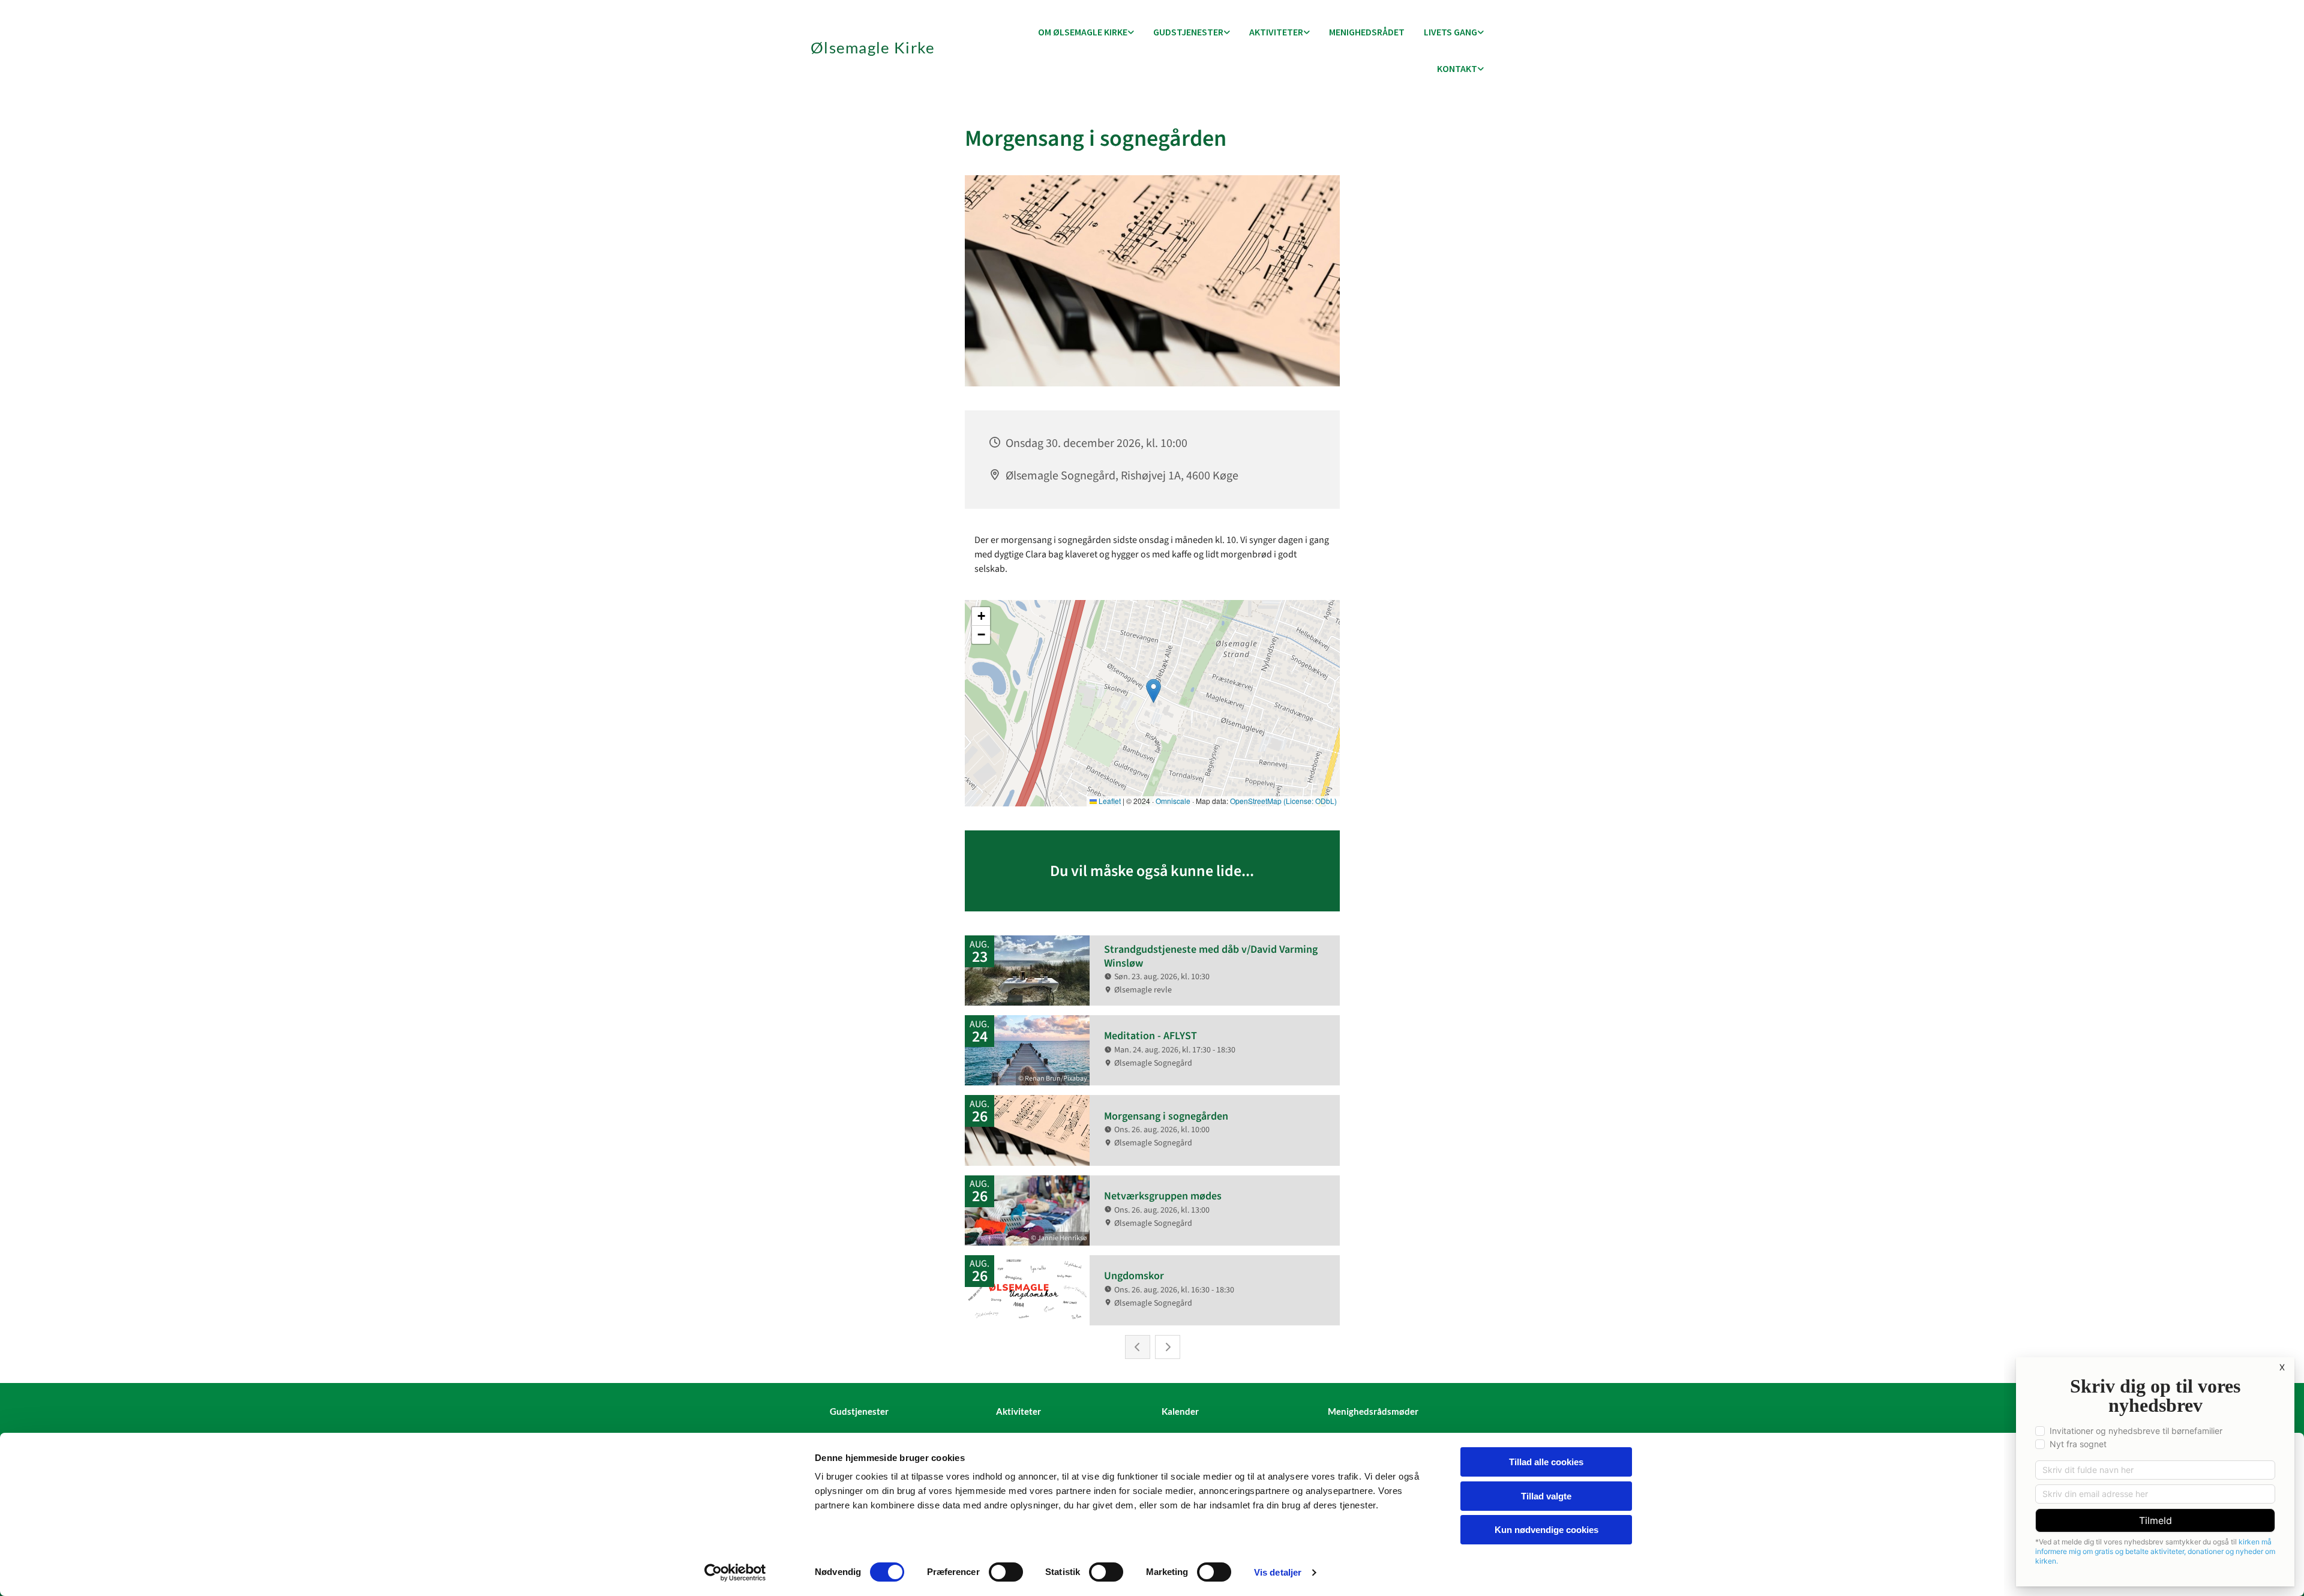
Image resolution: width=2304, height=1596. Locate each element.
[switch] (1006, 1572)
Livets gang (1450, 32)
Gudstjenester (1188, 32)
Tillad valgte (1546, 1496)
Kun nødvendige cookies (1546, 1530)
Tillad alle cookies (1546, 1462)
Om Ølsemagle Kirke (1083, 32)
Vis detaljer (1278, 1572)
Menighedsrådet (1367, 32)
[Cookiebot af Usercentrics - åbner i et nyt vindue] (735, 1573)
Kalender (1180, 1411)
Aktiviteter (1276, 32)
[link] (1086, 33)
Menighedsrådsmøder (1373, 1411)
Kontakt (1457, 68)
